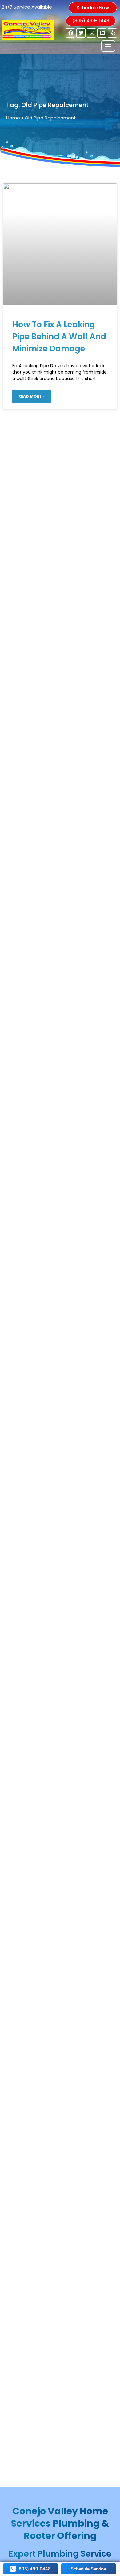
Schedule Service (88, 2569)
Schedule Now (93, 8)
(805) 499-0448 (91, 21)
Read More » (32, 396)
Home (13, 118)
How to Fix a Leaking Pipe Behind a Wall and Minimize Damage (59, 337)
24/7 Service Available (27, 7)
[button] (108, 46)
